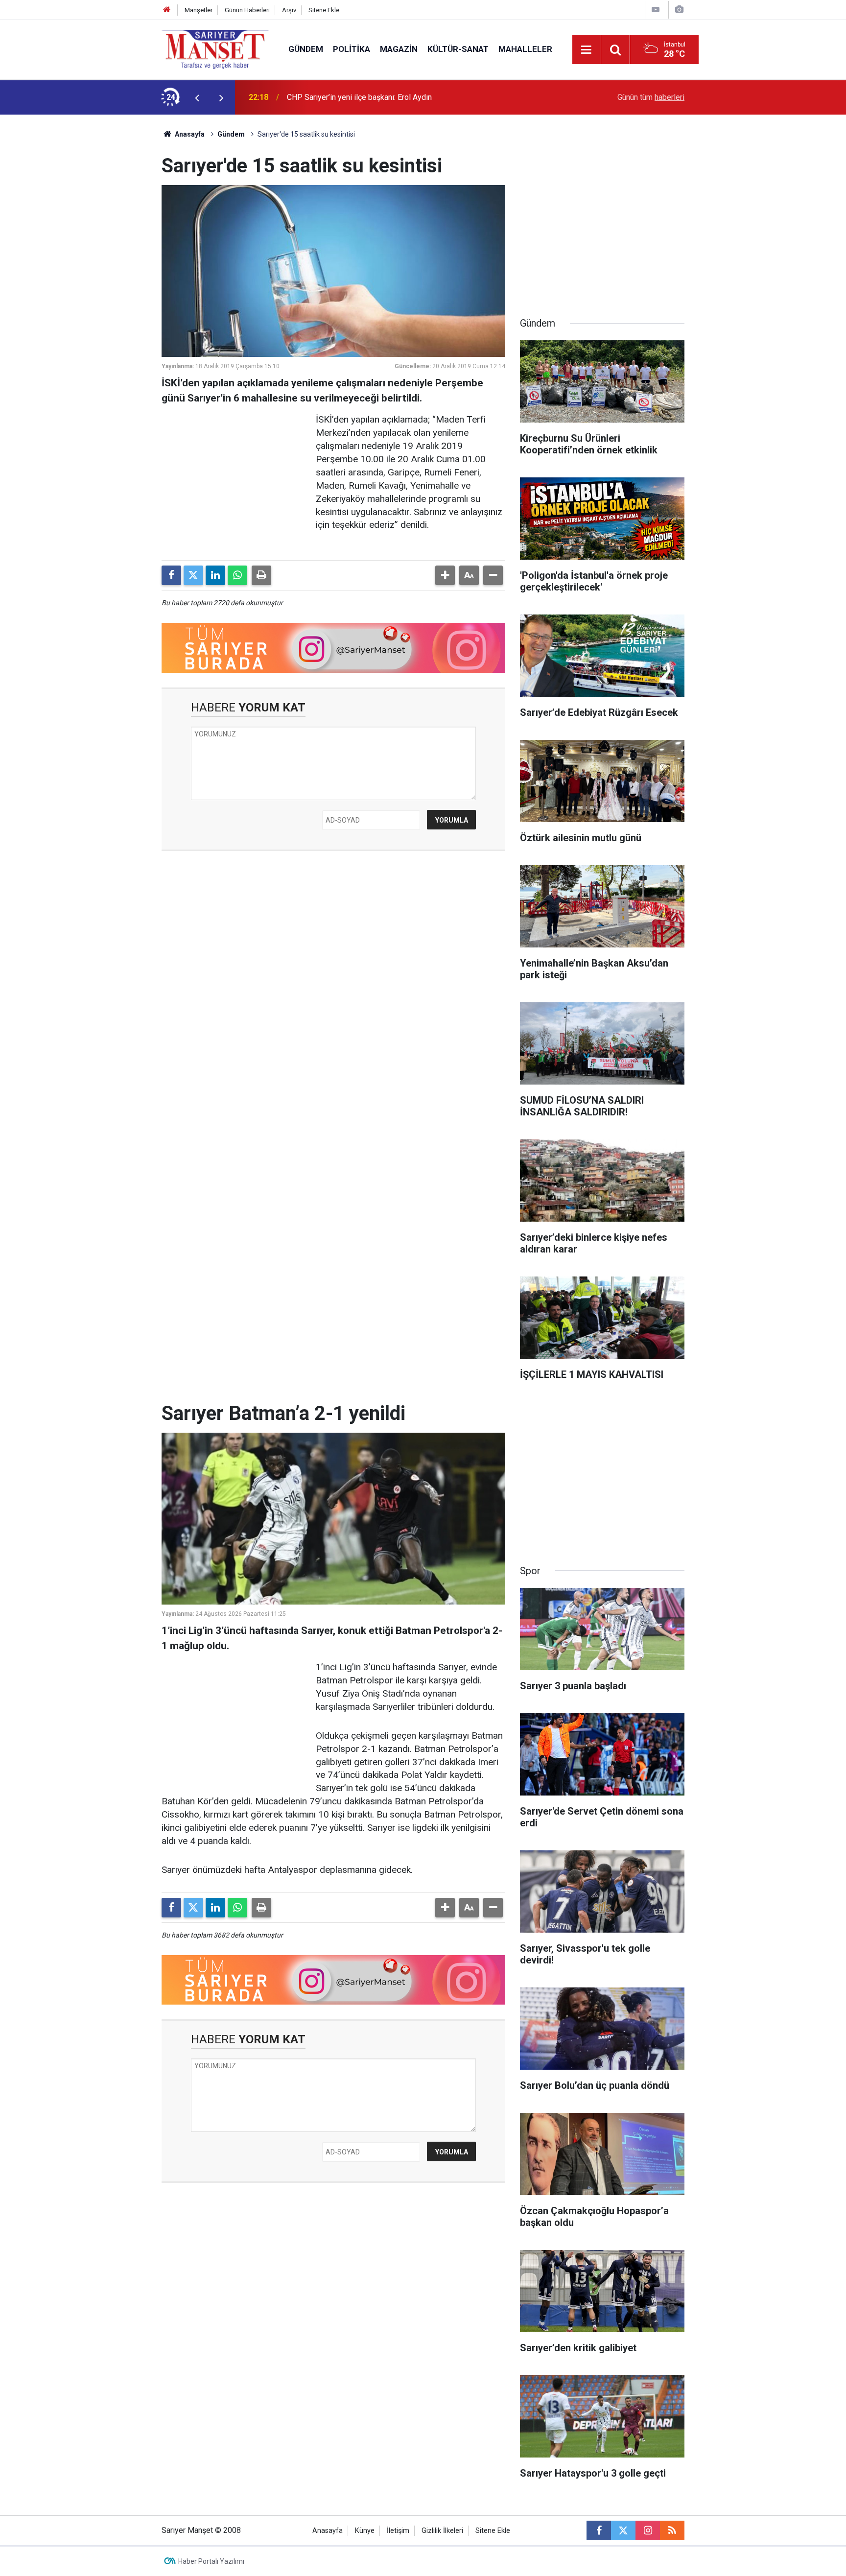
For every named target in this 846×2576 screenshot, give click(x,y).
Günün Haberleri (247, 10)
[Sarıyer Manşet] (215, 49)
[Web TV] (656, 10)
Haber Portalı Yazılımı (211, 2561)
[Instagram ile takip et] (648, 2530)
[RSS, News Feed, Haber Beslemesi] (672, 2530)
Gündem (306, 49)
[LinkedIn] (215, 575)
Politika (352, 49)
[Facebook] (171, 575)
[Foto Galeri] (679, 10)
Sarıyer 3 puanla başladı (327, 97)
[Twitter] (193, 575)
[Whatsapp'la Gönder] (237, 575)
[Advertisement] (81, 261)
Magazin (399, 49)
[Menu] (587, 50)
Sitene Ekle (324, 10)
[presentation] (197, 97)
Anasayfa (189, 134)
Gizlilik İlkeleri (442, 2531)
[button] (445, 575)
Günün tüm (651, 97)
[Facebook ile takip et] (599, 2530)
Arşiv (289, 10)
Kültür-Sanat (458, 49)
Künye (365, 2531)
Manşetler (199, 10)
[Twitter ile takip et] (623, 2530)
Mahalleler (525, 49)
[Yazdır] (261, 575)
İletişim (398, 2531)
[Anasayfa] (167, 10)
